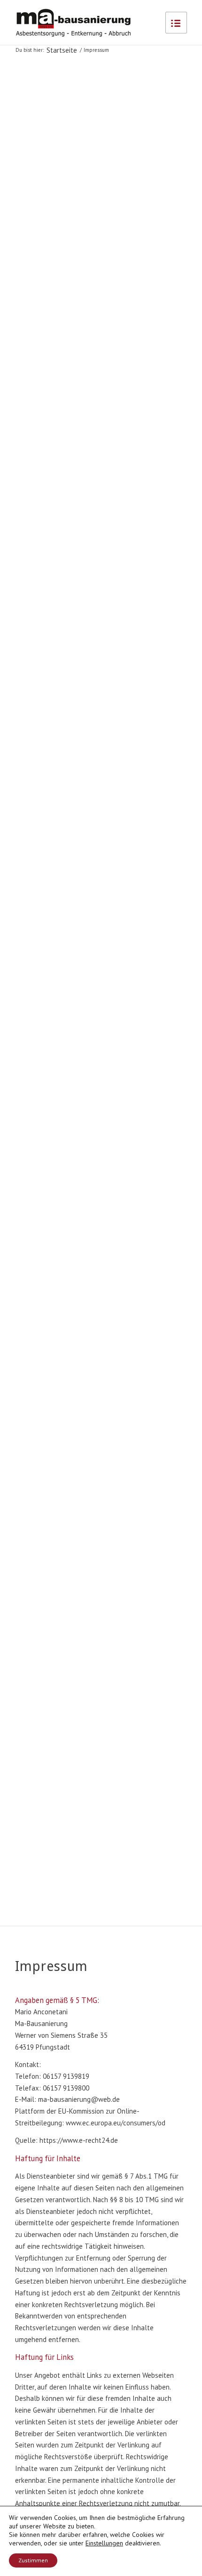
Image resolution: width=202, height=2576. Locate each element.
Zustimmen (33, 2560)
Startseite (62, 50)
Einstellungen (104, 2543)
